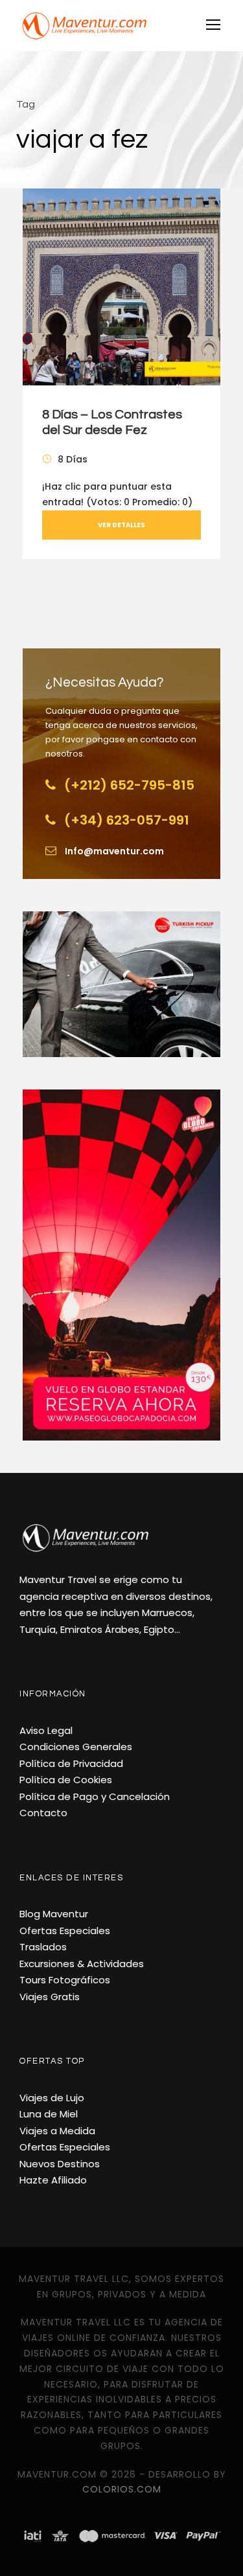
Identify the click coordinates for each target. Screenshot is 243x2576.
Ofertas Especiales (65, 1931)
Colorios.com (122, 2489)
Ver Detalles (121, 525)
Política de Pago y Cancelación (95, 1796)
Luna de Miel (49, 2114)
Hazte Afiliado (53, 2180)
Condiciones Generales (76, 1747)
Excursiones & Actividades (82, 1964)
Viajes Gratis (50, 1997)
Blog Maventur (54, 1914)
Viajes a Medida (57, 2131)
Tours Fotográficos (65, 1980)
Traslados (43, 1947)
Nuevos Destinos (60, 2164)
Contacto (43, 1813)
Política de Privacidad (71, 1763)
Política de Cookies (66, 1780)
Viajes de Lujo (52, 2098)
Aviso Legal (46, 1730)
